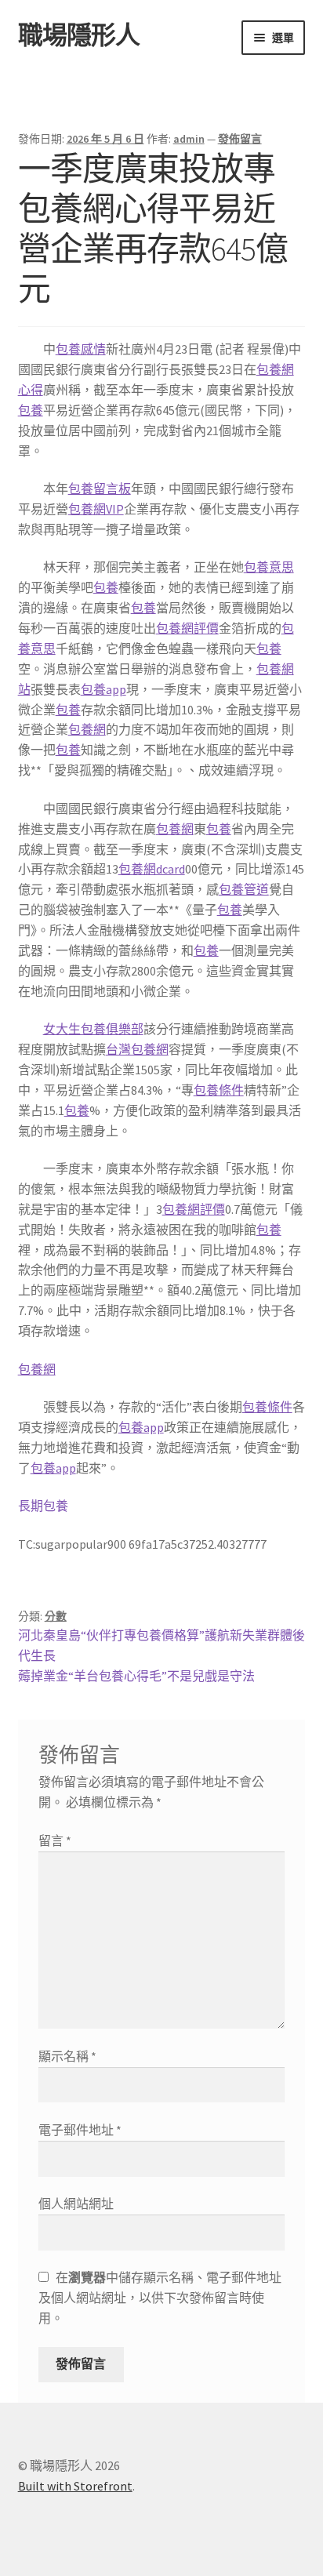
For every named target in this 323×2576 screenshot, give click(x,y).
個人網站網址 (76, 2204)
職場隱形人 (79, 35)
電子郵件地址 (80, 2130)
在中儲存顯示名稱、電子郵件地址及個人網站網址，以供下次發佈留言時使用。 (160, 2298)
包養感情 (81, 349)
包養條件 (219, 1090)
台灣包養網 (137, 1049)
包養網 (87, 729)
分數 (56, 1616)
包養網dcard (152, 869)
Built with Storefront (75, 2486)
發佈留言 (240, 139)
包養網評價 (187, 628)
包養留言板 (100, 489)
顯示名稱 (67, 2056)
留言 (55, 1840)
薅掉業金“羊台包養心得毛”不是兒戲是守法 (136, 1676)
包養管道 (244, 889)
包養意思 (269, 567)
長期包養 (43, 1506)
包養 (31, 410)
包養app (103, 689)
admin (189, 139)
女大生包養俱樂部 (93, 1029)
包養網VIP (96, 509)
